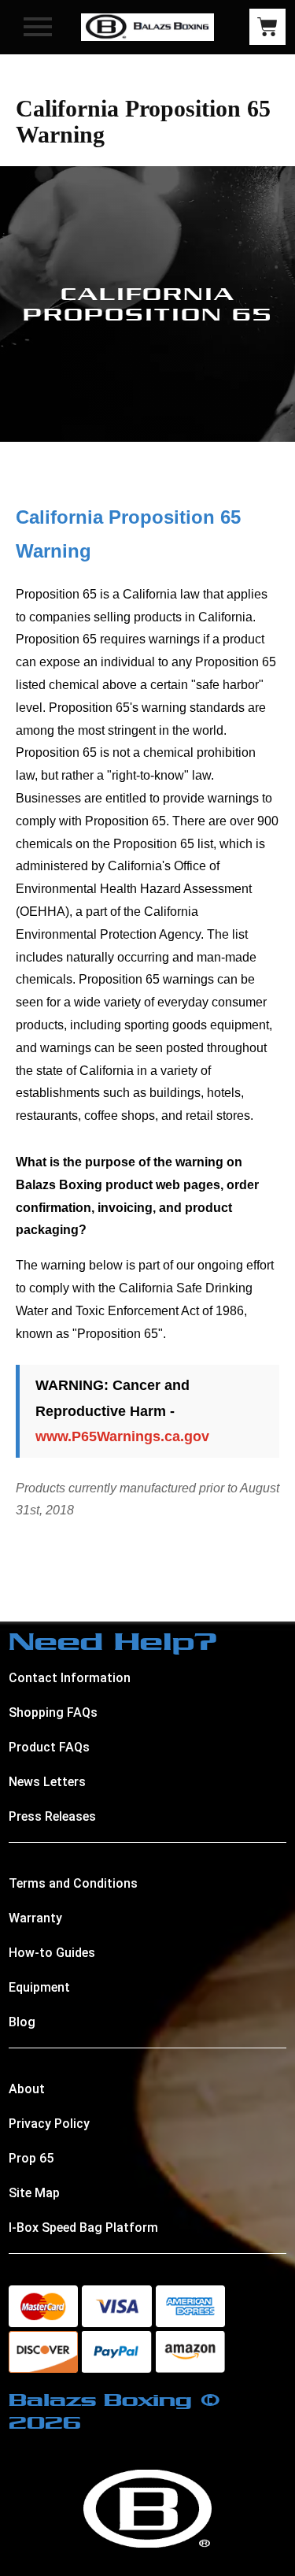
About (27, 2089)
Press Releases (52, 1816)
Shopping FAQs (53, 1712)
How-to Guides (52, 1953)
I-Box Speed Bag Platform (83, 2228)
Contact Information (70, 1678)
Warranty (35, 1918)
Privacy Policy (49, 2124)
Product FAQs (49, 1747)
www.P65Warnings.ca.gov (122, 1436)
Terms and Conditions (73, 1883)
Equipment (39, 1987)
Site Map (34, 2193)
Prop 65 (31, 2158)
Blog (22, 2022)
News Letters (47, 1782)
